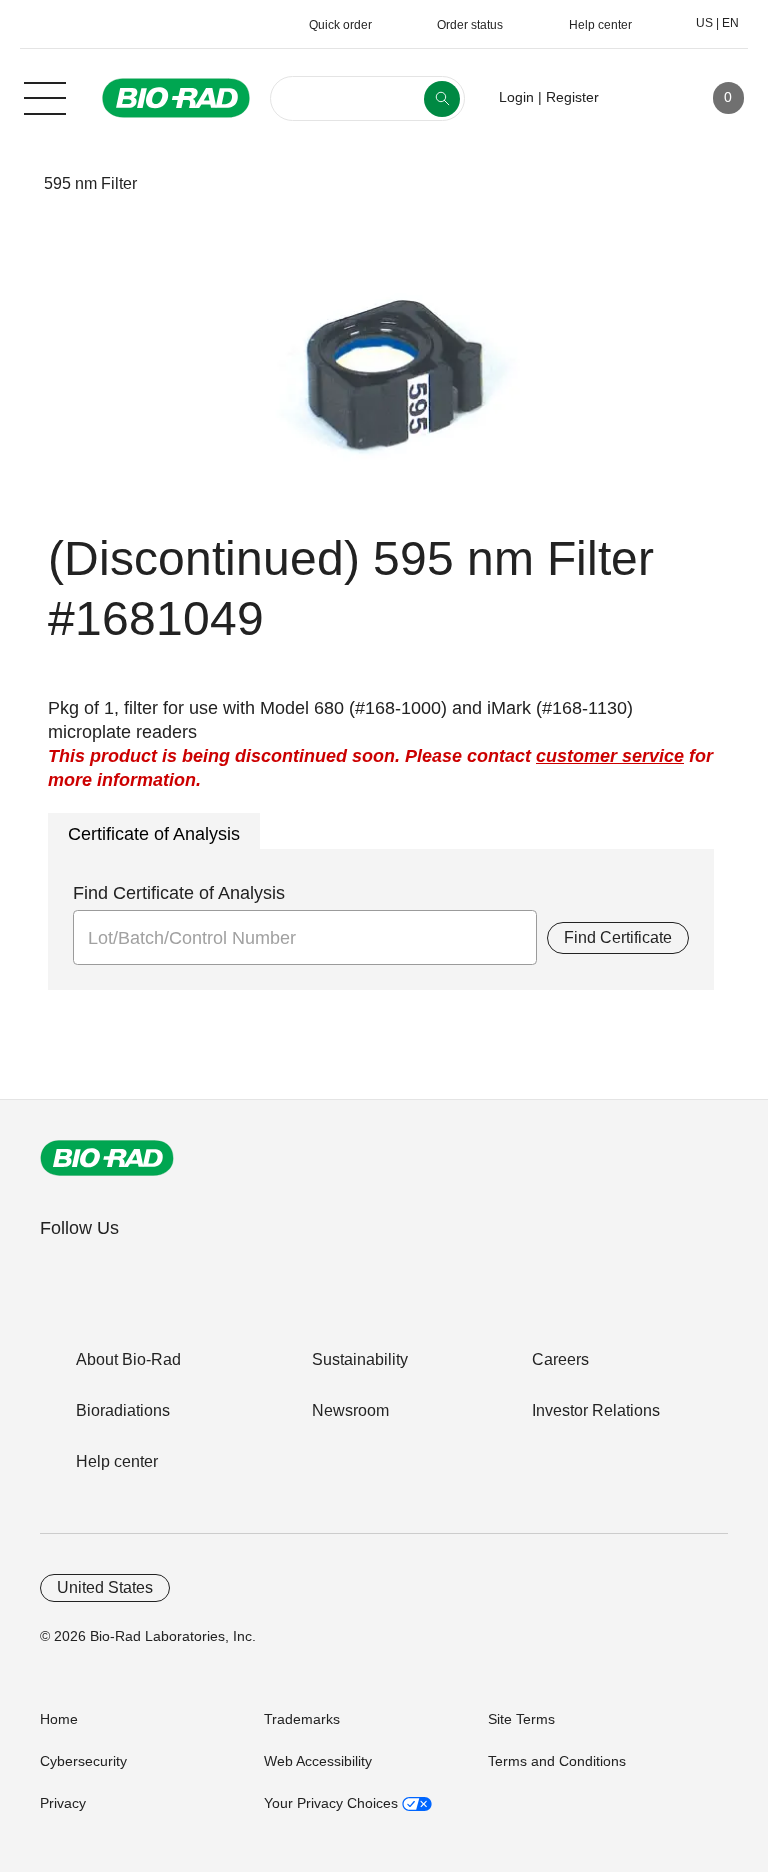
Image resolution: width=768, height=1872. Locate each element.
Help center (117, 1461)
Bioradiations (123, 1410)
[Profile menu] (643, 98)
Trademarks (302, 1719)
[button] (12, 183)
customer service (610, 756)
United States (105, 1587)
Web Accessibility (318, 1761)
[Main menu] (45, 96)
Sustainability (360, 1359)
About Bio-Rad (128, 1359)
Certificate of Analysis (154, 834)
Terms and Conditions (557, 1761)
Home (59, 1719)
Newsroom (350, 1410)
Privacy (63, 1803)
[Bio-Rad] (107, 1158)
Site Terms (521, 1719)
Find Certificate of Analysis (179, 893)
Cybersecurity (83, 1761)
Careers (560, 1359)
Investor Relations (596, 1410)
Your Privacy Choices (333, 1803)
